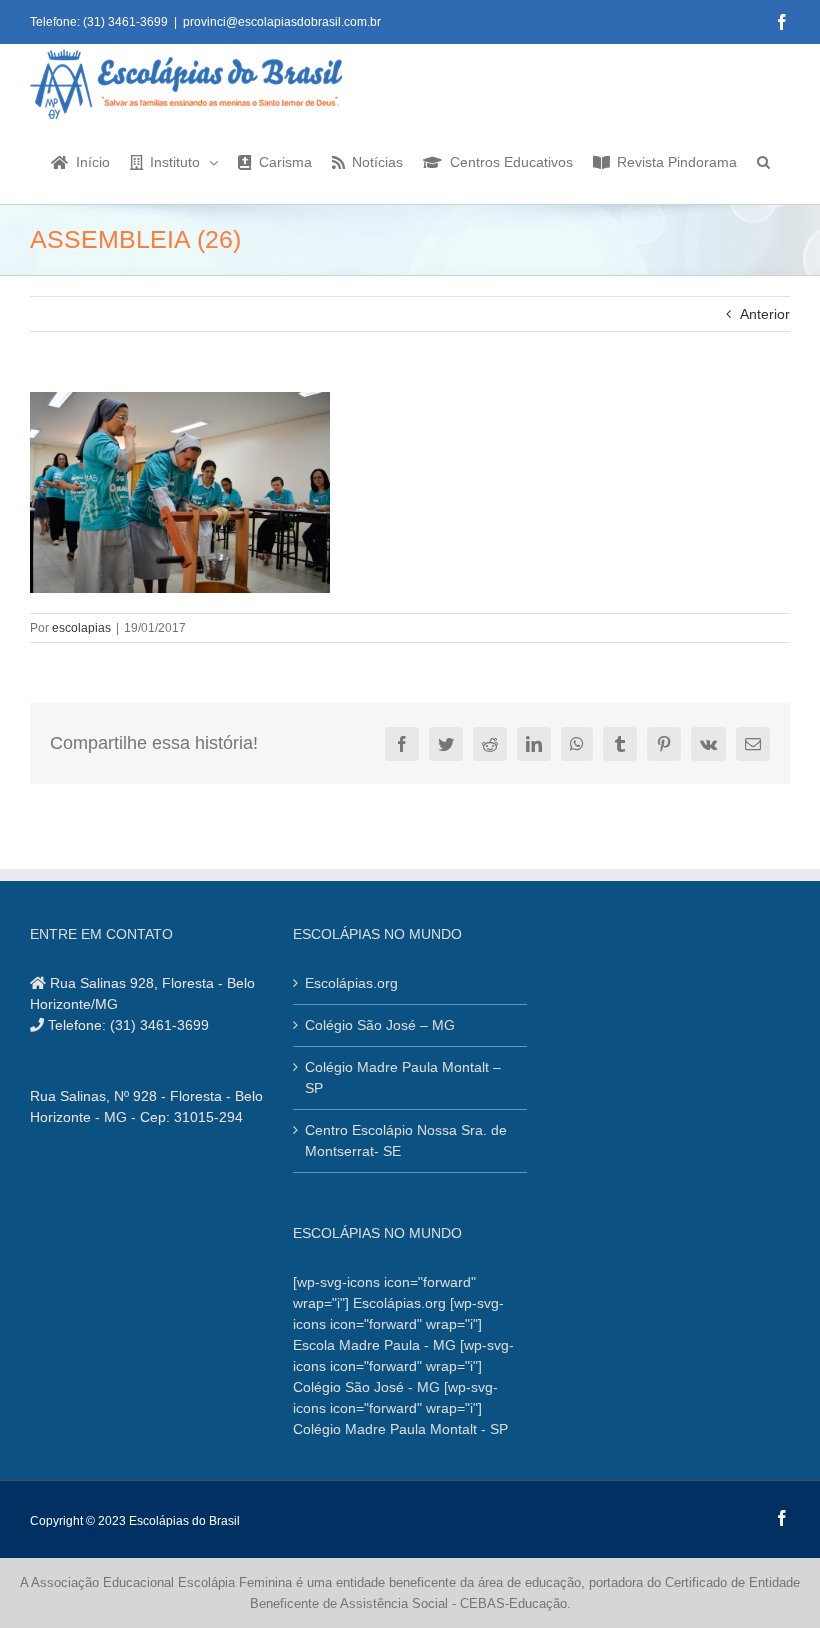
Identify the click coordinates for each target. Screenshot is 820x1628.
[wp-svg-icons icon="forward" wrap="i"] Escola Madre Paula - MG (398, 1324)
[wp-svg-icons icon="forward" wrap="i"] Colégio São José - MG (403, 1366)
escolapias (81, 628)
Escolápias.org (351, 983)
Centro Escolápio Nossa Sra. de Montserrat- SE (406, 1140)
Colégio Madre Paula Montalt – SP (403, 1077)
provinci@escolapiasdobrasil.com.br (282, 22)
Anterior (765, 314)
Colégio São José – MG (380, 1025)
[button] (763, 161)
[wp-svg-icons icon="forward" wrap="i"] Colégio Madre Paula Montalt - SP (400, 1408)
